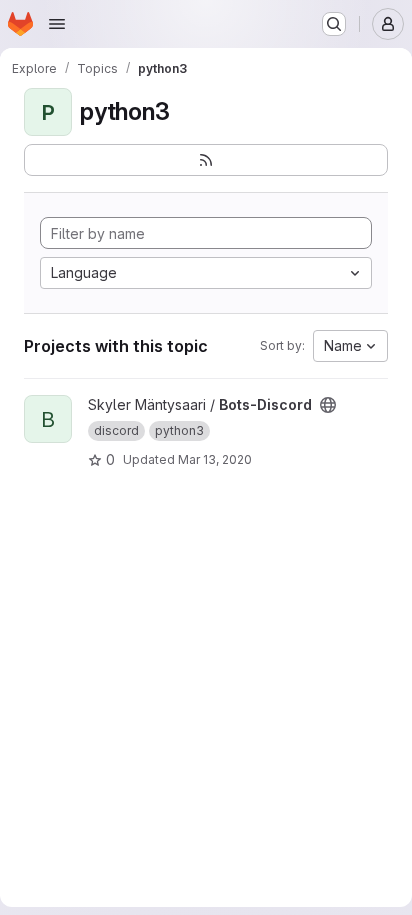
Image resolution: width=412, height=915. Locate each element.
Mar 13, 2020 (215, 459)
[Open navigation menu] (57, 24)
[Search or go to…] (334, 24)
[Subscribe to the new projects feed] (206, 160)
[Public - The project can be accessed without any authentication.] (328, 405)
